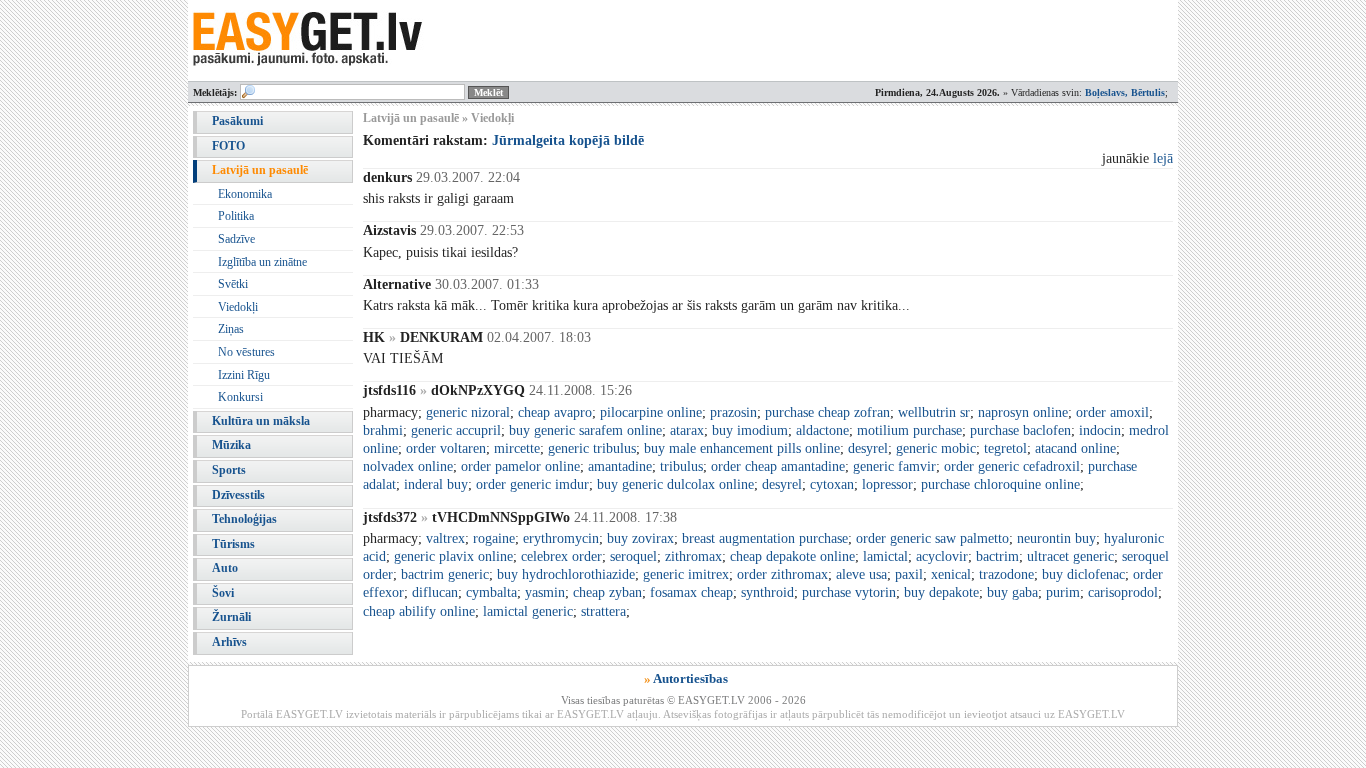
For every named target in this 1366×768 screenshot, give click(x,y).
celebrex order (561, 556)
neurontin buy (1056, 538)
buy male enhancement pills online (742, 448)
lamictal (885, 556)
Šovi (223, 593)
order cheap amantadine (778, 466)
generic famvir (894, 466)
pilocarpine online (651, 412)
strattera (603, 611)
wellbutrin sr (934, 412)
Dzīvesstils (238, 495)
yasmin (545, 592)
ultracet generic (1070, 556)
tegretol (1005, 448)
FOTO (228, 146)
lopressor (887, 484)
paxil (909, 574)
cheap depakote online (792, 556)
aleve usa (861, 574)
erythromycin (561, 538)
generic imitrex (686, 574)
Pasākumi (237, 121)
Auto (225, 568)
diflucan (435, 592)
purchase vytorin (849, 592)
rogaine (494, 538)
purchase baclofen (1020, 430)
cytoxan (832, 484)
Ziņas (231, 329)
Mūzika (231, 445)
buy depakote (941, 592)
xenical (951, 574)
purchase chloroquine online (1000, 484)
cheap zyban (607, 592)
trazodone (1006, 574)
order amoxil (1112, 412)
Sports (229, 470)
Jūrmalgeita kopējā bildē (568, 140)
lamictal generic (528, 611)
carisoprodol (1123, 592)
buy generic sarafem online (585, 430)
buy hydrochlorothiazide (566, 574)
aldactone (822, 430)
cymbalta (491, 592)
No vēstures (246, 352)
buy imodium (750, 430)
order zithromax (782, 574)
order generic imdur (532, 484)
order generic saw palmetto (932, 538)
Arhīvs (229, 642)
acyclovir (942, 556)
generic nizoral (468, 412)
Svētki (233, 284)
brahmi (383, 430)
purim (1063, 592)
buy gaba (1012, 592)
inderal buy (436, 484)
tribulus (681, 466)
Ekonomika (245, 194)
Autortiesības (690, 678)
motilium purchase (909, 430)
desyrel (868, 448)
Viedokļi (238, 307)
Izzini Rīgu (244, 375)
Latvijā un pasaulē (260, 170)
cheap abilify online (419, 611)
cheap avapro (555, 412)
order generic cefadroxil (1012, 466)
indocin (1100, 430)
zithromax (693, 556)
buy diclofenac (1083, 574)
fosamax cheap (691, 592)
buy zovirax (640, 538)
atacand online (1075, 448)
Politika (236, 216)
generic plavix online (453, 556)
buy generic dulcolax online (675, 484)
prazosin (733, 412)
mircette (517, 448)
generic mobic (936, 448)
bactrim (997, 556)
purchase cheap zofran (827, 412)
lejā (1163, 158)
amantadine (620, 466)
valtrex (445, 538)
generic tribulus (592, 448)
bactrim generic (445, 574)
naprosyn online (1023, 412)
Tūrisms (233, 544)
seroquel (633, 556)
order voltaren (446, 448)
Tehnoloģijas (244, 519)
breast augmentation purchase (765, 538)
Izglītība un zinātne (262, 262)
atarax (687, 430)
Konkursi (240, 397)
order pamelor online (520, 466)
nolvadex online (408, 466)
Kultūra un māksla (261, 421)
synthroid (767, 592)
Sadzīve (236, 239)
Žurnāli (231, 617)
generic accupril (456, 430)
